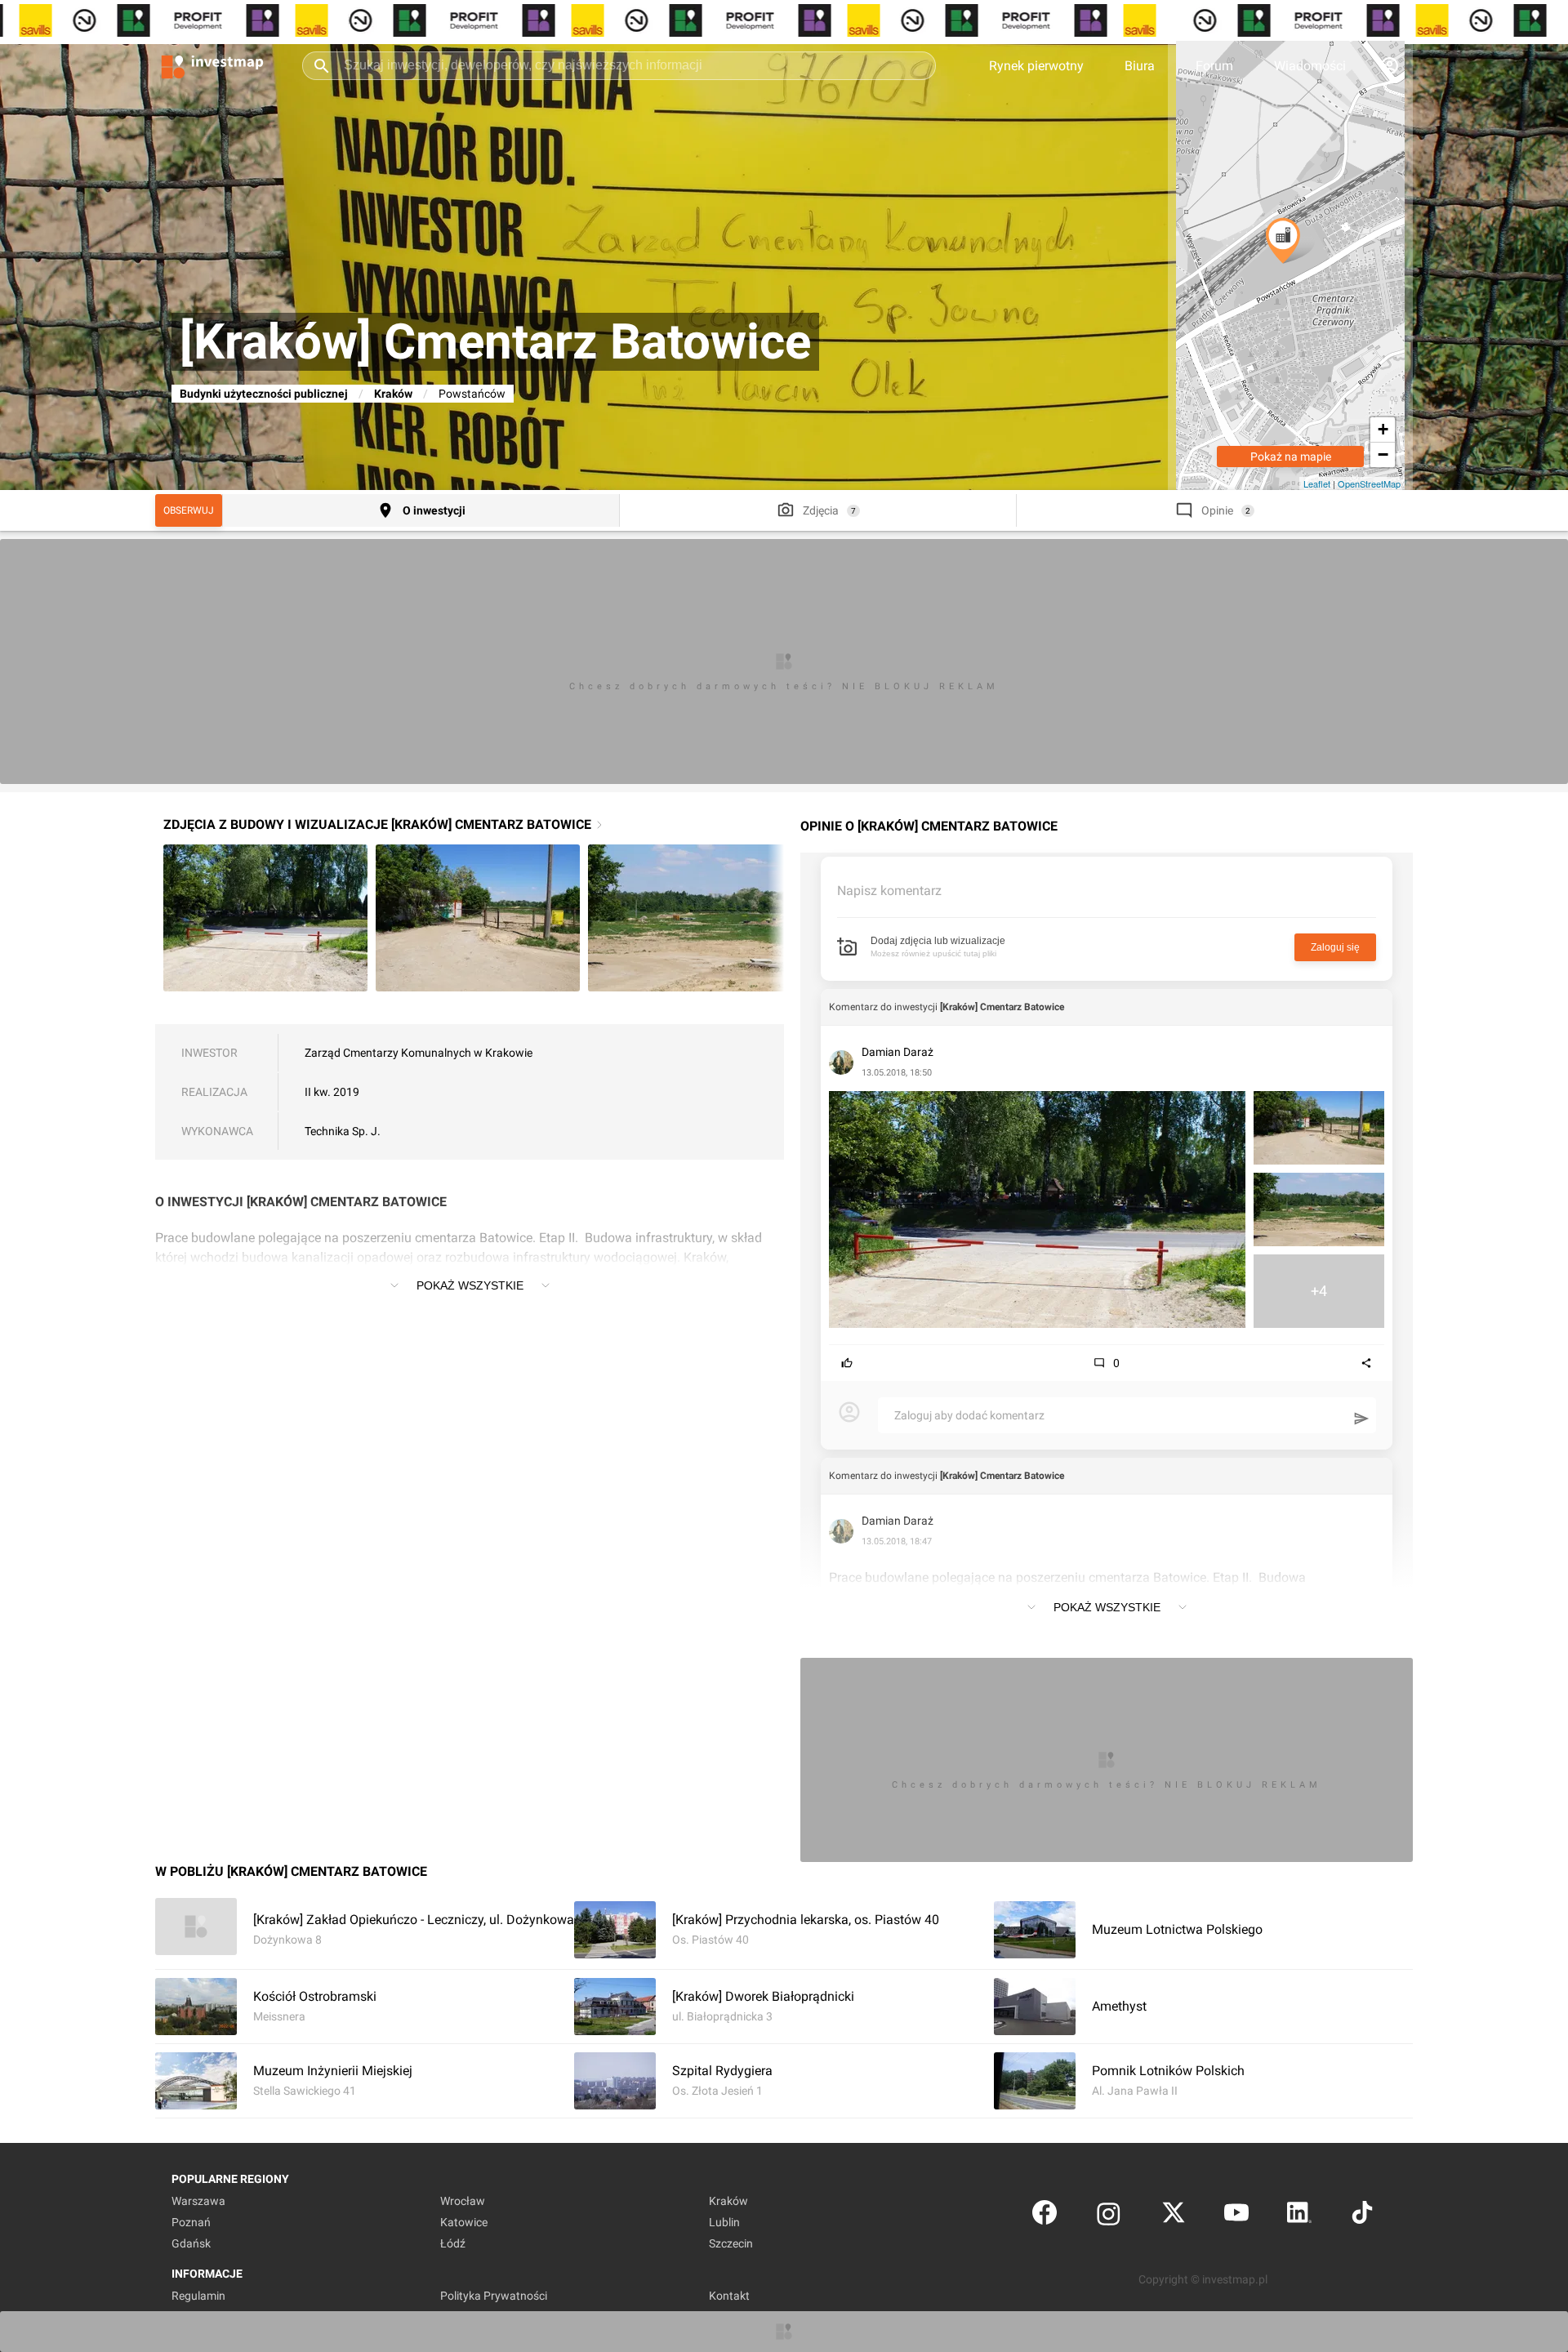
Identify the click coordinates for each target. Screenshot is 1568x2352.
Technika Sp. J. (343, 1131)
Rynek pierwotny (1036, 66)
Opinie (1217, 510)
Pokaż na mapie (1291, 457)
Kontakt (729, 2296)
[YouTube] (1236, 2216)
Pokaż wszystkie (470, 1285)
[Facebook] (1045, 2216)
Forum (1214, 66)
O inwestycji (434, 510)
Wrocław (463, 2201)
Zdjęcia (821, 510)
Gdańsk (191, 2243)
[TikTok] (1362, 2216)
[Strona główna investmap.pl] (212, 65)
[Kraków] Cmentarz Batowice (1002, 1007)
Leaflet (1317, 483)
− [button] (1383, 454)
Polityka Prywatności (494, 2296)
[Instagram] (1109, 2216)
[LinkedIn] (1299, 2216)
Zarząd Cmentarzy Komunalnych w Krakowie (419, 1053)
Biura (1140, 66)
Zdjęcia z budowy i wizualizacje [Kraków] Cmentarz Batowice (377, 824)
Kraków (393, 394)
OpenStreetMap (1369, 483)
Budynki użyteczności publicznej (264, 394)
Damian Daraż (898, 1052)
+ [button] (1383, 429)
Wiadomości (1310, 66)
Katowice (464, 2222)
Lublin (724, 2222)
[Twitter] (1174, 2216)
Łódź (453, 2243)
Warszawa (198, 2201)
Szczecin (731, 2243)
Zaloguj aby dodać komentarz (969, 1415)
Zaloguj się (1335, 947)
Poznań (191, 2222)
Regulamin (198, 2296)
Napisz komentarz (889, 891)
